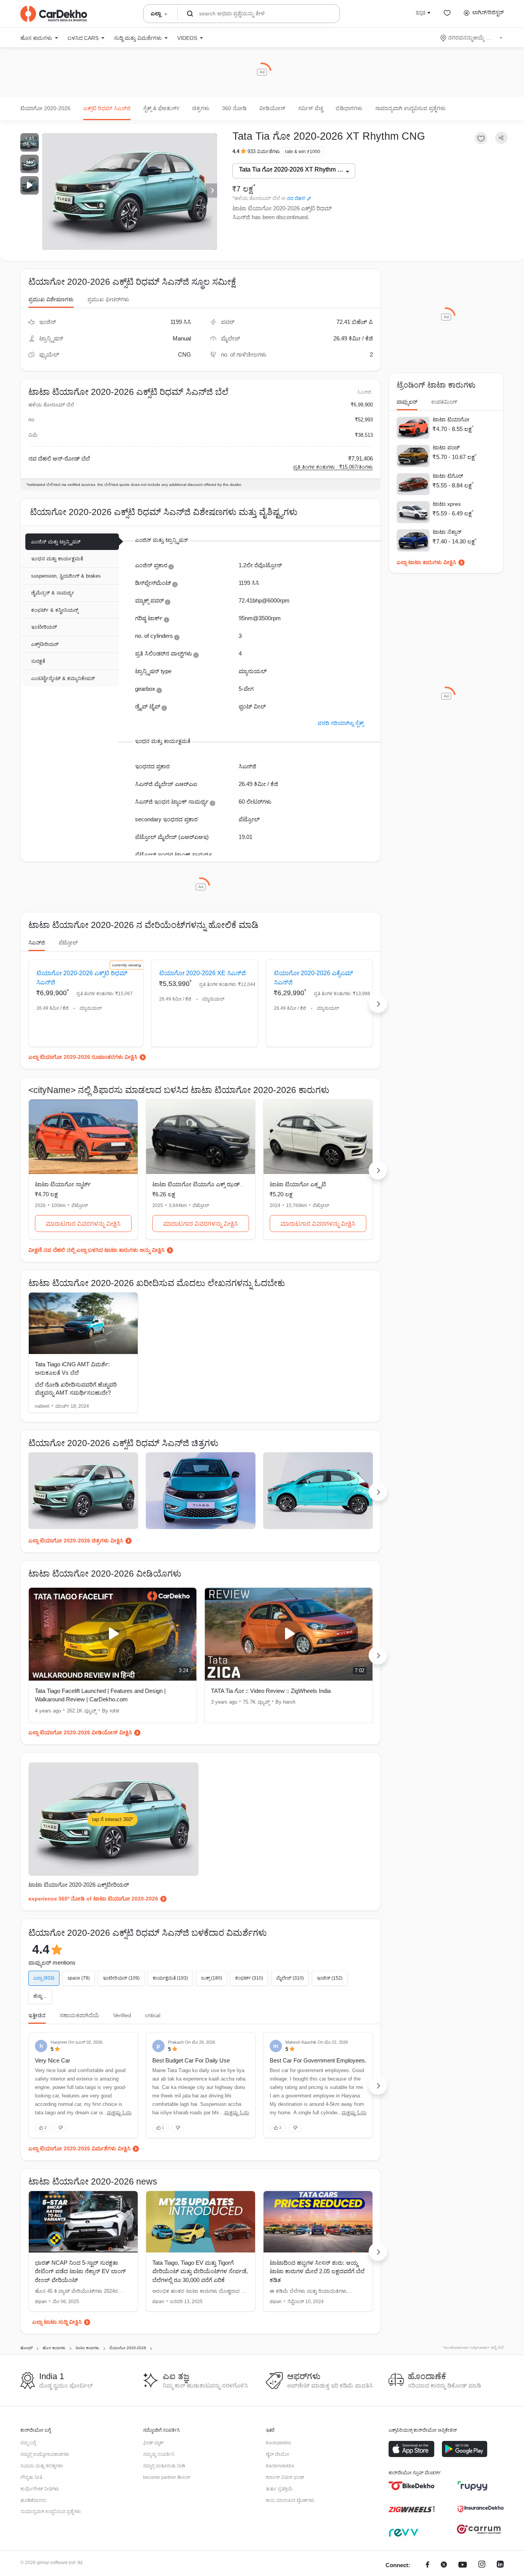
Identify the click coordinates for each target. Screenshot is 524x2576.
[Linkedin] (500, 2565)
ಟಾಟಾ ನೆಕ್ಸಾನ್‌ (447, 532)
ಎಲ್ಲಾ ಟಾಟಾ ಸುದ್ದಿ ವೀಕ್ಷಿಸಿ (57, 2322)
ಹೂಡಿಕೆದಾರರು (33, 2500)
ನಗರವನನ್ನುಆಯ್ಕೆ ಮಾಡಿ (472, 38)
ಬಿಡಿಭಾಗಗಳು (349, 108)
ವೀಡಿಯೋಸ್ (272, 108)
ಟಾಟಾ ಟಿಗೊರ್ (448, 476)
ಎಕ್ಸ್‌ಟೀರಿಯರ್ (45, 644)
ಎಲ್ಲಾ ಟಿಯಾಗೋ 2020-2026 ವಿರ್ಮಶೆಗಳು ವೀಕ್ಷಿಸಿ (79, 2148)
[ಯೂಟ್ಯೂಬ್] (463, 2565)
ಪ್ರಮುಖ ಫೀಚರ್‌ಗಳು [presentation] (108, 299)
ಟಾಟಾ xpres (447, 504)
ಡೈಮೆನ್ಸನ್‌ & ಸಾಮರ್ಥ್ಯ (53, 593)
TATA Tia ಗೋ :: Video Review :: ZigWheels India (271, 1691)
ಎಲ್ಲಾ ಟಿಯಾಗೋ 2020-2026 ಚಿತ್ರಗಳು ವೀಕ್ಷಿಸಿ (76, 1541)
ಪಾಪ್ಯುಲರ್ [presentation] (407, 402)
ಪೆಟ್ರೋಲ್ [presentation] (68, 943)
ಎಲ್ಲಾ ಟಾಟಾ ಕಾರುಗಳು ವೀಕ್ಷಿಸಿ (426, 562)
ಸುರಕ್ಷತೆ (38, 661)
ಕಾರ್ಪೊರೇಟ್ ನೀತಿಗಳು (40, 2489)
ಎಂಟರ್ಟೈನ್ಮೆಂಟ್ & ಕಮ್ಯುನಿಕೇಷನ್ (63, 678)
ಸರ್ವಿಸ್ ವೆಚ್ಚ (311, 108)
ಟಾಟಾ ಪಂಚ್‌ (446, 447)
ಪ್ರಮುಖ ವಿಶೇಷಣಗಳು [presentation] (51, 299)
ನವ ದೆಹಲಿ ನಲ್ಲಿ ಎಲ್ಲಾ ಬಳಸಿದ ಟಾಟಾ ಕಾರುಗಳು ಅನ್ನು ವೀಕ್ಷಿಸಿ (104, 1250)
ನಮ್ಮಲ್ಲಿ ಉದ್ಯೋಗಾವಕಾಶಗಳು (45, 2454)
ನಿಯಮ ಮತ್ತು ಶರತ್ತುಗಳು (42, 2466)
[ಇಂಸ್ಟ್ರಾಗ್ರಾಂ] (482, 2565)
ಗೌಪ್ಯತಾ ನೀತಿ (31, 2477)
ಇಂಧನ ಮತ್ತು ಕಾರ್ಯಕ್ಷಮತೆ (57, 559)
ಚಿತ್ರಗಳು (201, 108)
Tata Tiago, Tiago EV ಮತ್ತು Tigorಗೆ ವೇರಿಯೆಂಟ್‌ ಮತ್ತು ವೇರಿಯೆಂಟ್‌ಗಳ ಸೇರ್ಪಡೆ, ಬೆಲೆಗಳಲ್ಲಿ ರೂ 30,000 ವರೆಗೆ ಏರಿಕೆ (200, 2271)
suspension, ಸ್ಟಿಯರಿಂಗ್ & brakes (66, 576)
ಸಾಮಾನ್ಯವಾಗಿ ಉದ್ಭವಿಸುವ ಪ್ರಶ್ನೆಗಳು (410, 108)
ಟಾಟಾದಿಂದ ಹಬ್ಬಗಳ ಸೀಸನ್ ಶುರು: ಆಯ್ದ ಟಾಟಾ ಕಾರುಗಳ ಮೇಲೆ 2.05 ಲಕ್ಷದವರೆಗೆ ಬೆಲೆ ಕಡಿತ (317, 2271)
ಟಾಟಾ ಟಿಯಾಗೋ (451, 419)
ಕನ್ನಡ (421, 12)
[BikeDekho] (412, 2486)
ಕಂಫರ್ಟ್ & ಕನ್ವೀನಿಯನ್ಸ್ (55, 610)
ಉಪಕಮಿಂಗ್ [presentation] (444, 402)
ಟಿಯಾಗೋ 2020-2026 (45, 108)
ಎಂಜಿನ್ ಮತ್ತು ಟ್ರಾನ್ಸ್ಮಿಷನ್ (56, 542)
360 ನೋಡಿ (234, 108)
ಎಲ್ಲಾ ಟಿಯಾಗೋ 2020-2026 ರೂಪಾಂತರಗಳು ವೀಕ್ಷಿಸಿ (83, 1057)
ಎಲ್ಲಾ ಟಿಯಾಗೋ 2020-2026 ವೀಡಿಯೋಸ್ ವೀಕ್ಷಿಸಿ (80, 1732)
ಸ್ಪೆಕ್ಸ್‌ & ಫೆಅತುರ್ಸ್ (161, 108)
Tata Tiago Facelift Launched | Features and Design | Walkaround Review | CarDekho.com (100, 1695)
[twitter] (444, 2565)
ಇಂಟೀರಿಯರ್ (44, 627)
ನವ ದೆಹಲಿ (296, 198)
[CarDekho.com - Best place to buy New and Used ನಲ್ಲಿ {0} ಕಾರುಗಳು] (54, 14)
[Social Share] (501, 138)
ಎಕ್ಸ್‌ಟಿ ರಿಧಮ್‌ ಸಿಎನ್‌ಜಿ (107, 108)
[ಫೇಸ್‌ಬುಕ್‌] (428, 2565)
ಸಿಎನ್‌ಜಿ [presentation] (37, 943)
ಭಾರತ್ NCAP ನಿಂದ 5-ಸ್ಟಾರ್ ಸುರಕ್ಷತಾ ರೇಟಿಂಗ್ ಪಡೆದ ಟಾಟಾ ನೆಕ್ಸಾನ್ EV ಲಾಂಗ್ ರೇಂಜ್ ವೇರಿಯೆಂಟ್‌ (80, 2271)
